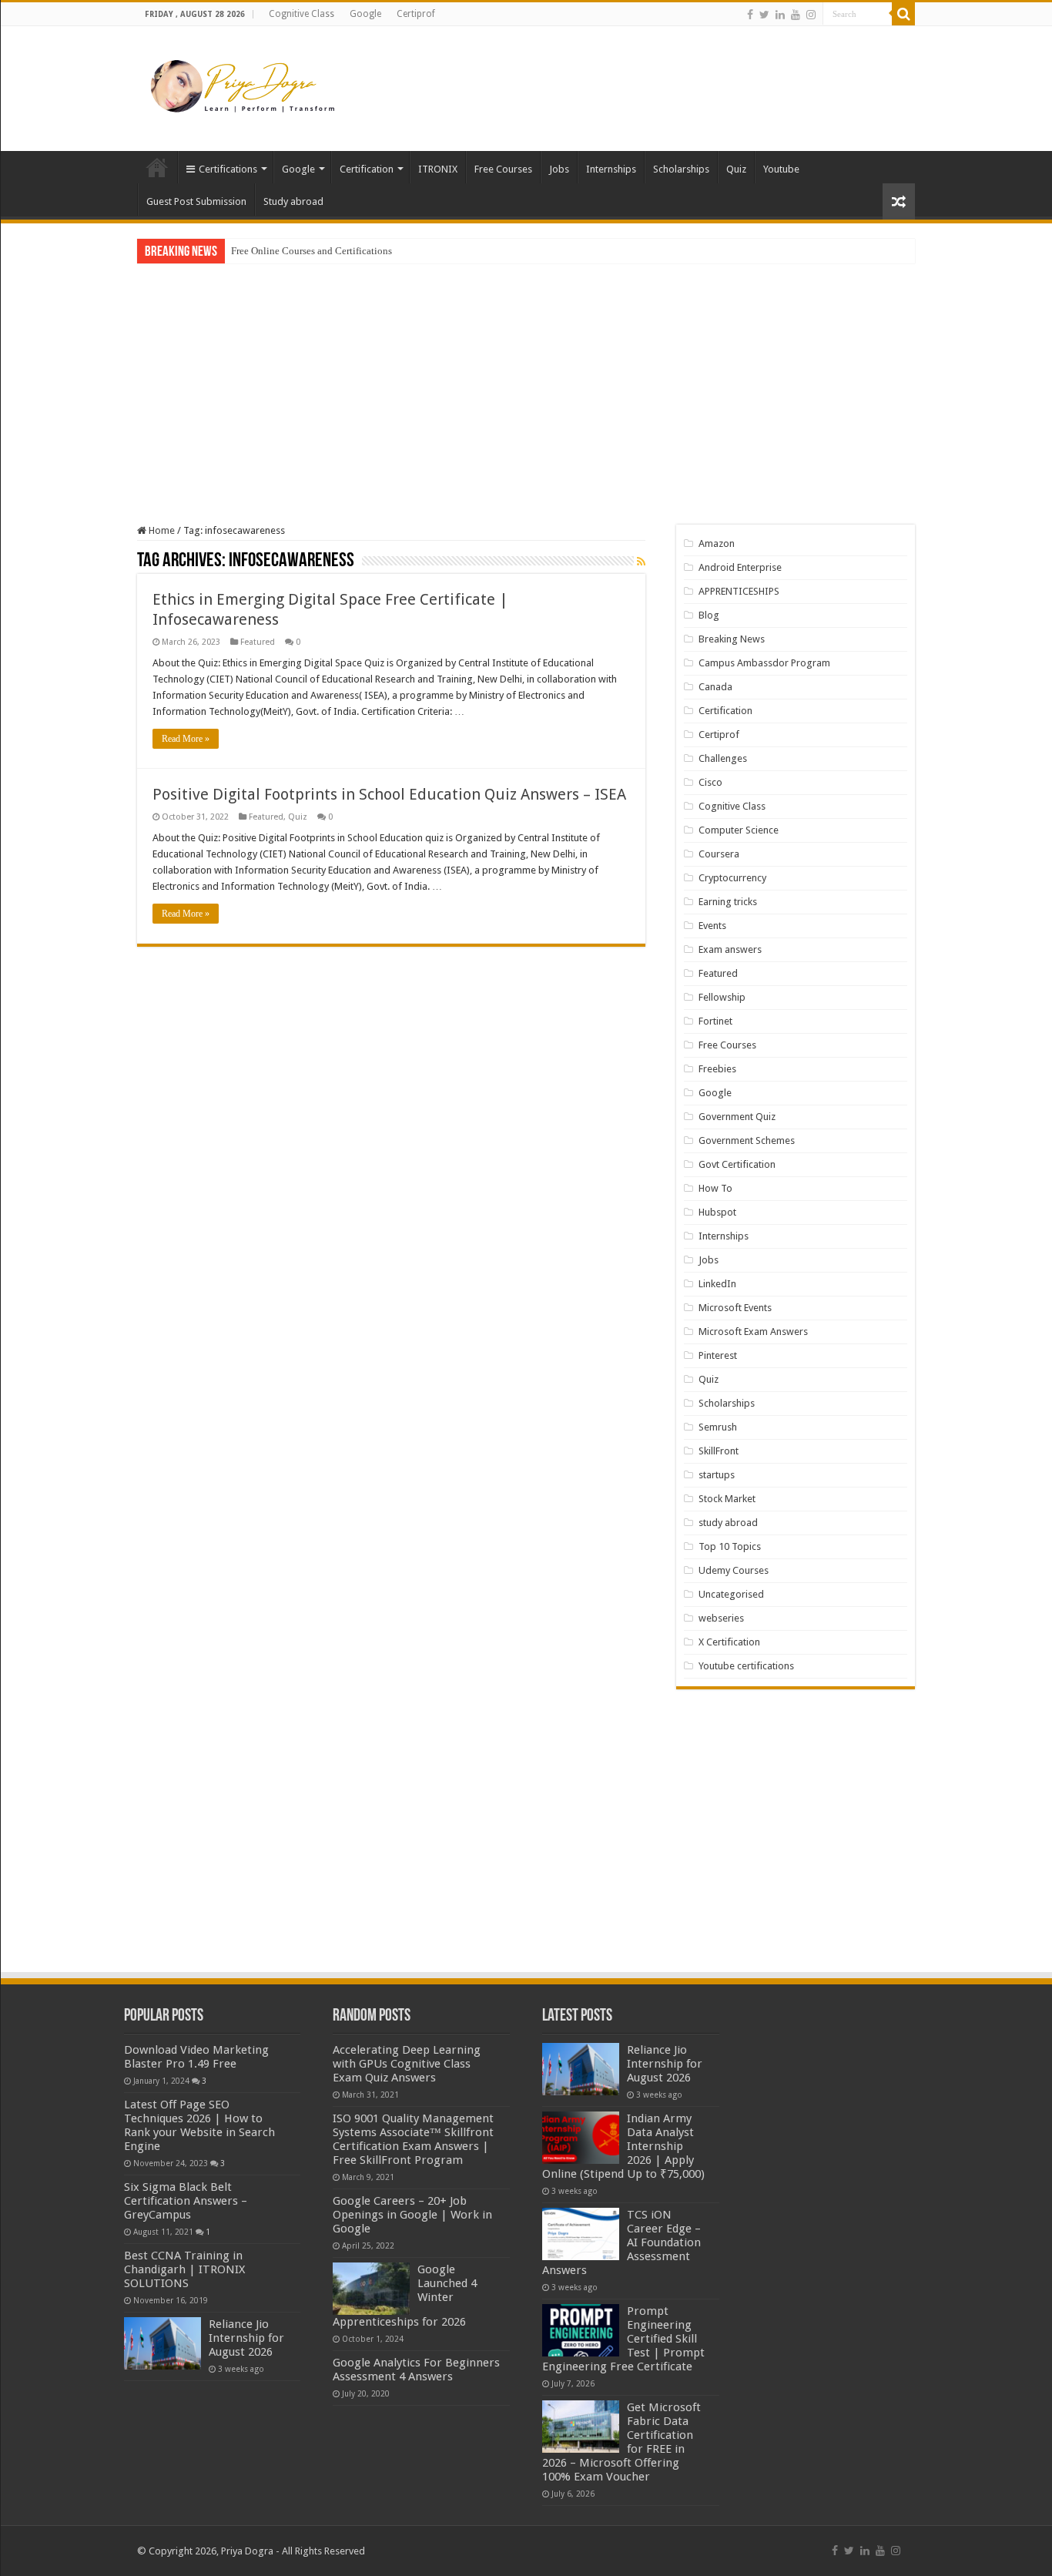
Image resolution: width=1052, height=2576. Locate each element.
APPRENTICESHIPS (739, 591)
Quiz (736, 169)
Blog (709, 615)
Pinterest (718, 1355)
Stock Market (727, 1499)
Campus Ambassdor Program (764, 663)
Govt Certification (737, 1164)
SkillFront (719, 1451)
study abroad (728, 1523)
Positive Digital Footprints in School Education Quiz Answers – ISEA (389, 794)
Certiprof (416, 14)
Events (712, 926)
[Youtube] (796, 15)
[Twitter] (764, 15)
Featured (258, 642)
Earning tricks (728, 902)
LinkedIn (717, 1284)
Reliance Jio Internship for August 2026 (246, 2338)
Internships (611, 169)
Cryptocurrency (732, 878)
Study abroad (293, 201)
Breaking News (732, 639)
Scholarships (681, 169)
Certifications (228, 169)
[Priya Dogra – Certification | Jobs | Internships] (245, 86)
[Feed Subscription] (641, 562)
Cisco (710, 782)
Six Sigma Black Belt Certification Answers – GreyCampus (186, 2201)
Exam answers (730, 949)
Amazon (717, 543)
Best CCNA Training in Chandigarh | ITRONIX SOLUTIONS (184, 2269)
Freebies (717, 1069)
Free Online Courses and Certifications (312, 251)
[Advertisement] (623, 76)
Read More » (186, 739)
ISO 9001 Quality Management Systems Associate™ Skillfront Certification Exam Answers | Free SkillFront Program (413, 2139)
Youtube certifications (746, 1666)
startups (717, 1475)
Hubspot (717, 1212)
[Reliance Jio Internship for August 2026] (162, 2343)
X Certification (729, 1642)
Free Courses (503, 169)
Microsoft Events (735, 1308)
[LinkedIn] (780, 15)
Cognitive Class (302, 14)
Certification (367, 169)
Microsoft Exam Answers (753, 1332)
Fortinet (715, 1021)
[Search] (903, 14)
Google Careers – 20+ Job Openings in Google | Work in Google (412, 2215)
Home (157, 167)
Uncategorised (731, 1594)
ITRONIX (438, 169)
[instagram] (811, 15)
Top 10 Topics (730, 1546)
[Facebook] (750, 15)
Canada (715, 687)
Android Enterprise (740, 567)
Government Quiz (737, 1117)
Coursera (719, 854)
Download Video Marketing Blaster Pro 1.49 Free (196, 2057)
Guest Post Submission (196, 201)
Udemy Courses (734, 1570)
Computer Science (739, 830)
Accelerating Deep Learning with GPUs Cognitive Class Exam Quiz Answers (407, 2064)
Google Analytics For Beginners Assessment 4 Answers (416, 2370)
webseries (721, 1618)
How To (715, 1188)
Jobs (559, 169)
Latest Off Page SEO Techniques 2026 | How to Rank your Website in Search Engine (199, 2125)
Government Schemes (747, 1140)
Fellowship (722, 997)
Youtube (781, 169)
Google (365, 14)
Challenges (723, 758)
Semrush (718, 1427)
